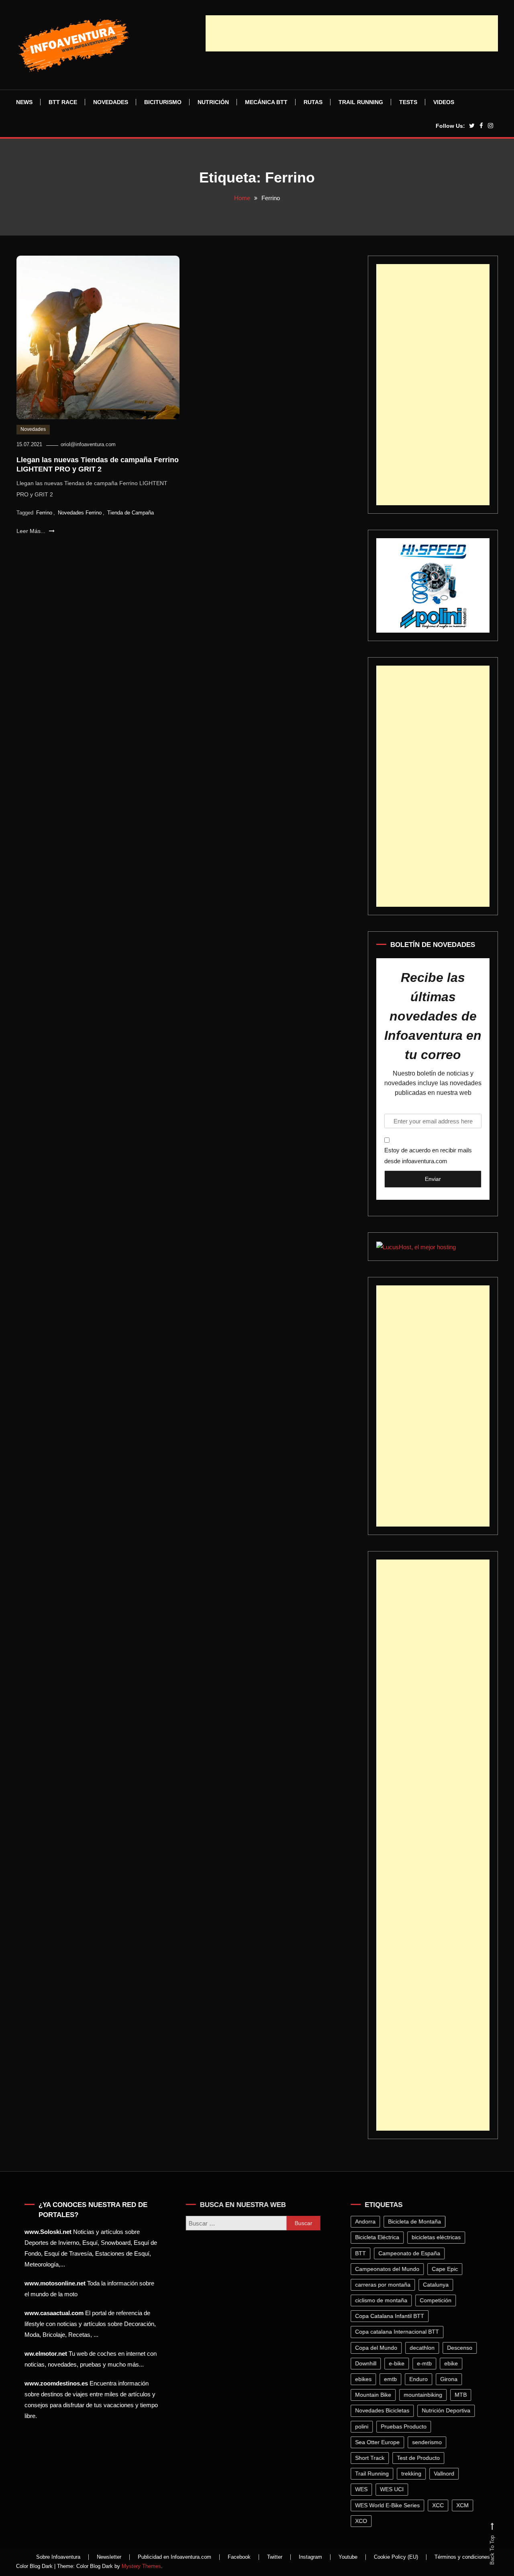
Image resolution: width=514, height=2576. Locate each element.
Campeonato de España (411, 2253)
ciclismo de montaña (383, 2300)
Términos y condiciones (462, 2557)
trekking (413, 2474)
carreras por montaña (384, 2285)
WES (363, 2489)
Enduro (420, 2379)
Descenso (461, 2348)
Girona (450, 2379)
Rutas (313, 102)
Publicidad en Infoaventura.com (174, 2557)
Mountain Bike (375, 2395)
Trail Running (361, 102)
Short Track (371, 2458)
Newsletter (109, 2557)
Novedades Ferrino (80, 513)
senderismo (428, 2442)
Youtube (348, 2557)
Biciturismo (163, 102)
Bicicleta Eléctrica (379, 2237)
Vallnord (446, 2474)
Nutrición (213, 102)
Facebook (239, 2557)
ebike (453, 2363)
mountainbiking (424, 2395)
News (24, 102)
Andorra (367, 2221)
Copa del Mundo (378, 2348)
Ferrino (44, 513)
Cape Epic (446, 2269)
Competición (437, 2300)
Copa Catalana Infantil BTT (391, 2316)
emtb (392, 2379)
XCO (363, 2521)
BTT (362, 2253)
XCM (464, 2505)
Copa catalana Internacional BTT (399, 2332)
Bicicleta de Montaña (416, 2221)
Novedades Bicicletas (384, 2410)
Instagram (310, 2557)
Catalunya (437, 2285)
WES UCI (393, 2489)
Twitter (275, 2557)
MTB (462, 2395)
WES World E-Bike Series (389, 2505)
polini (363, 2426)
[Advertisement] (352, 33)
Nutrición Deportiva (448, 2410)
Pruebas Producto (405, 2426)
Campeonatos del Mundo (389, 2269)
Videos (444, 102)
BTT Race (63, 102)
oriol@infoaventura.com (88, 444)
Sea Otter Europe (379, 2442)
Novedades (111, 102)
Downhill (367, 2363)
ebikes (365, 2379)
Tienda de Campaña (131, 513)
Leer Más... (32, 531)
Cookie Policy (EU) (396, 2557)
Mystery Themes (141, 2566)
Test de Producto (420, 2458)
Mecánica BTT (266, 102)
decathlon (424, 2348)
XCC (440, 2505)
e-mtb (426, 2363)
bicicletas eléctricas (438, 2237)
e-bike (398, 2363)
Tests (408, 102)
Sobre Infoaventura (58, 2557)
